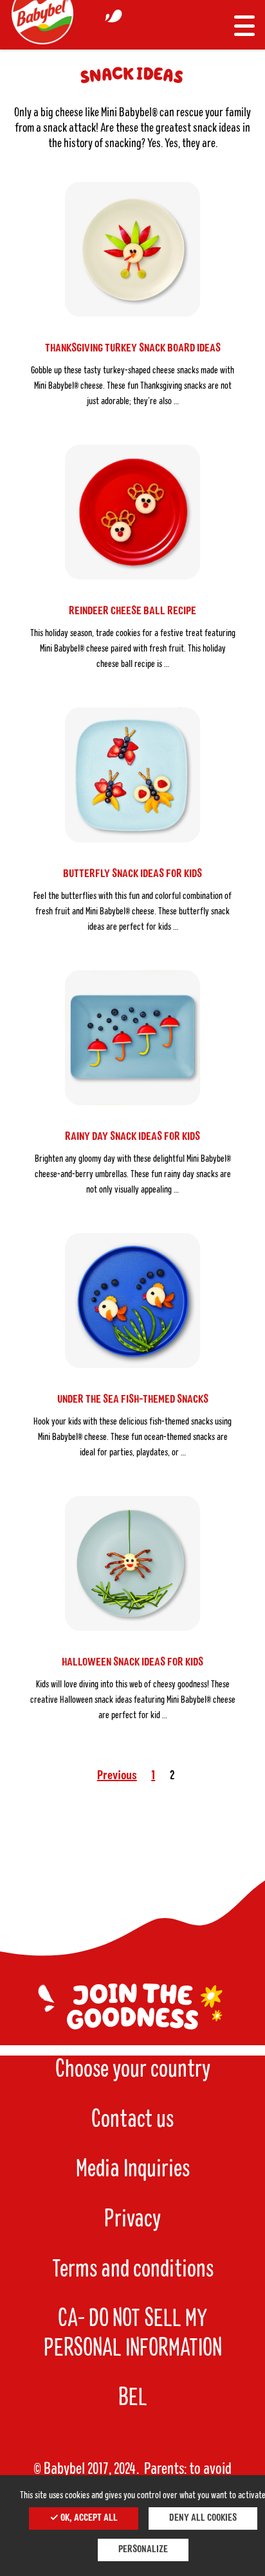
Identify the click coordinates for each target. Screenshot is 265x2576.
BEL (133, 2398)
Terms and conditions (133, 2270)
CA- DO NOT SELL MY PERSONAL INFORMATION (133, 2334)
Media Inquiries (133, 2169)
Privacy (132, 2219)
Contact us (132, 2120)
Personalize (143, 2550)
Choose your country (133, 2070)
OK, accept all (88, 2518)
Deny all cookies (203, 2518)
